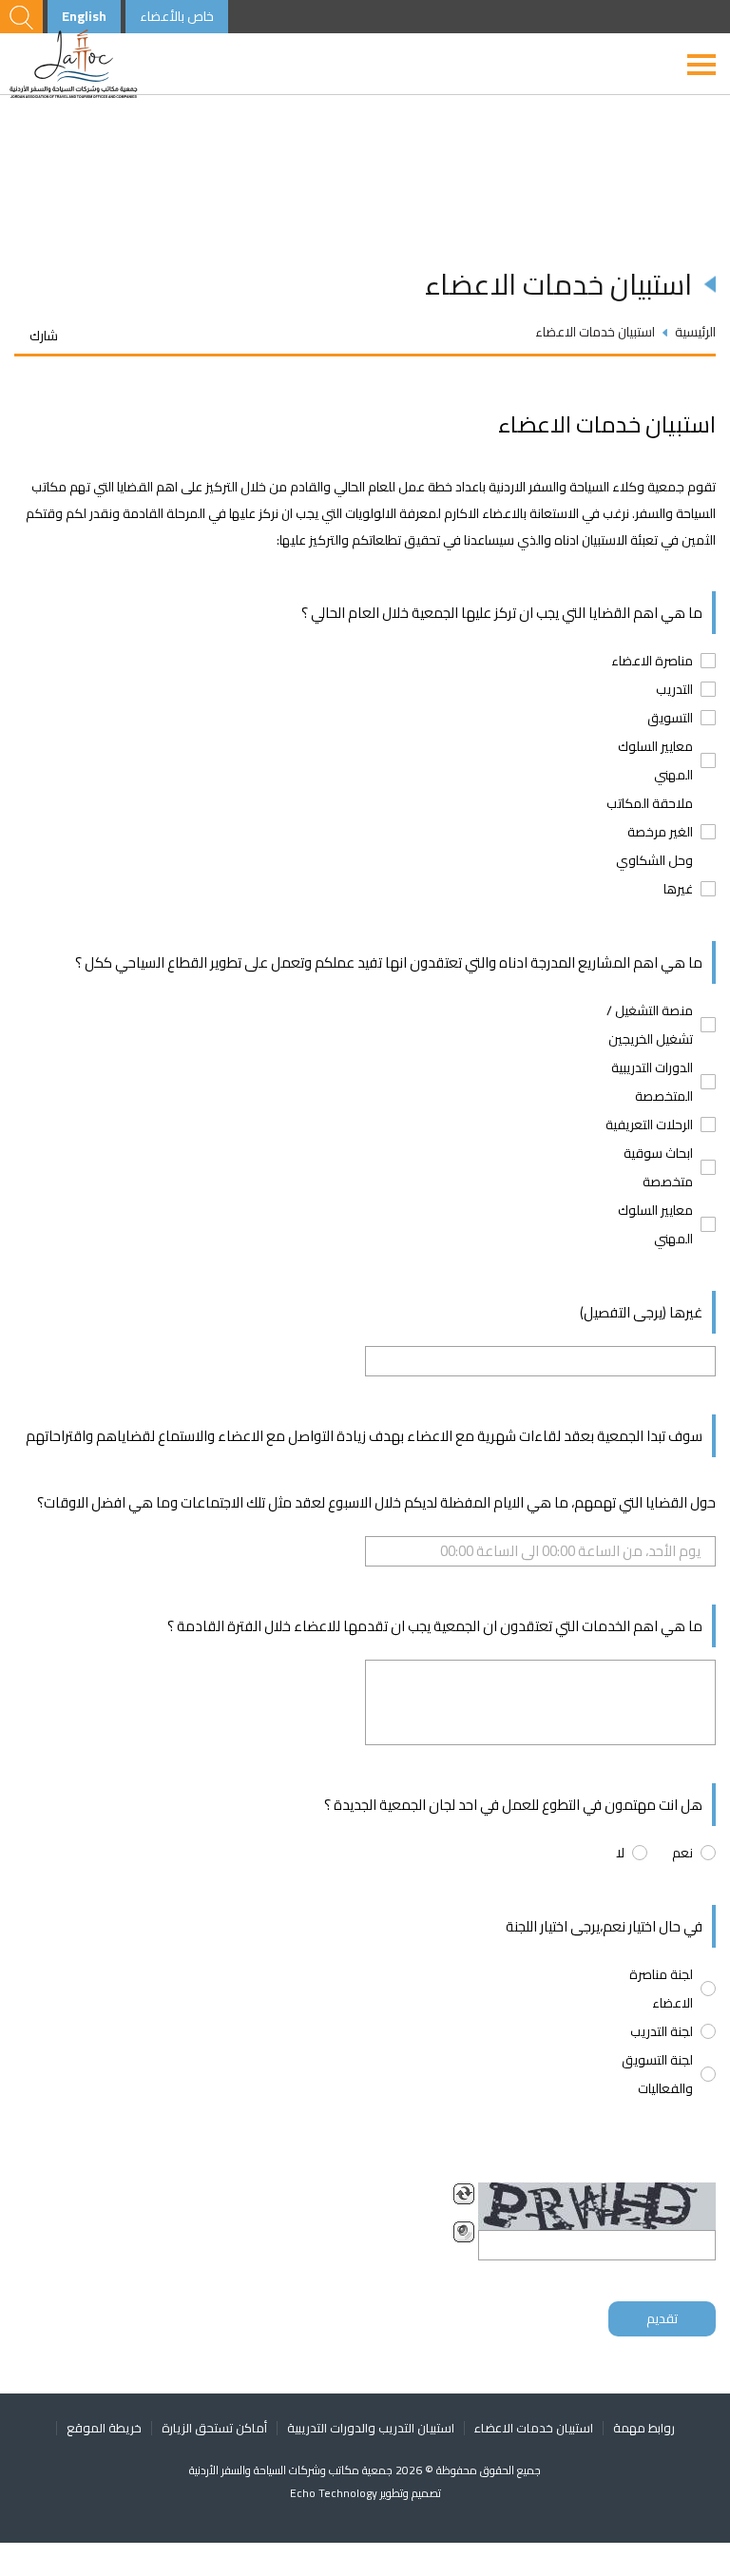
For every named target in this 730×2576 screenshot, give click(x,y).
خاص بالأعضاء (177, 16)
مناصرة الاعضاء (652, 661)
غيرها (678, 889)
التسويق (670, 718)
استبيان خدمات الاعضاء (534, 2428)
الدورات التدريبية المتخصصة (652, 1082)
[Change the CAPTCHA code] (464, 2194)
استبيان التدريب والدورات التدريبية (371, 2428)
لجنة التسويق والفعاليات (657, 2074)
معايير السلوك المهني (655, 760)
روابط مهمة (644, 2428)
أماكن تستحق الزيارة (214, 2428)
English (84, 16)
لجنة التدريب (662, 2031)
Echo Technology (335, 2493)
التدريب (674, 689)
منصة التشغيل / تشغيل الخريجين (650, 1025)
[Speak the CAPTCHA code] (464, 2232)
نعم (682, 1853)
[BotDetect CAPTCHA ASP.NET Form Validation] (597, 2206)
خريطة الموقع (104, 2428)
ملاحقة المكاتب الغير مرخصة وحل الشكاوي (650, 832)
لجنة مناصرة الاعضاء (661, 1989)
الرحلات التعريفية (649, 1125)
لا (620, 1853)
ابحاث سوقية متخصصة (658, 1167)
